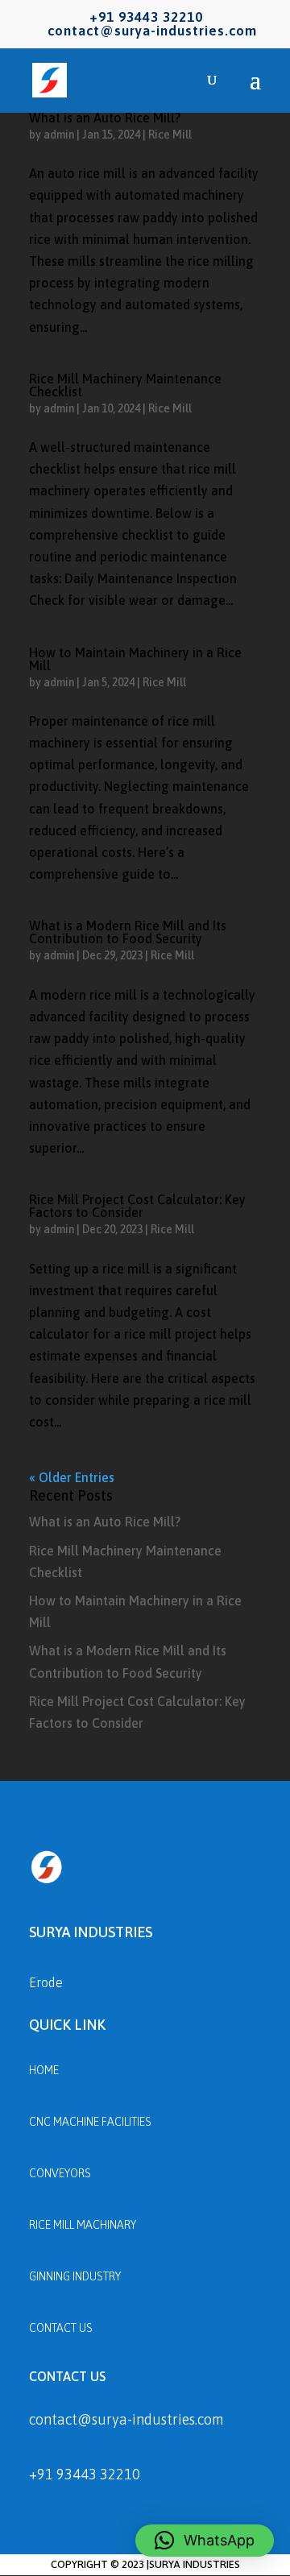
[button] (205, 2541)
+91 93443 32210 (85, 2474)
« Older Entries (72, 1477)
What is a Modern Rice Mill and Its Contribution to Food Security (128, 932)
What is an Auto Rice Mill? (105, 118)
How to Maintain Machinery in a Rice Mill (135, 659)
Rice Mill (170, 135)
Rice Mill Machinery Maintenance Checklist (125, 385)
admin (59, 135)
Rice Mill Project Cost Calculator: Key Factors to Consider (137, 1206)
